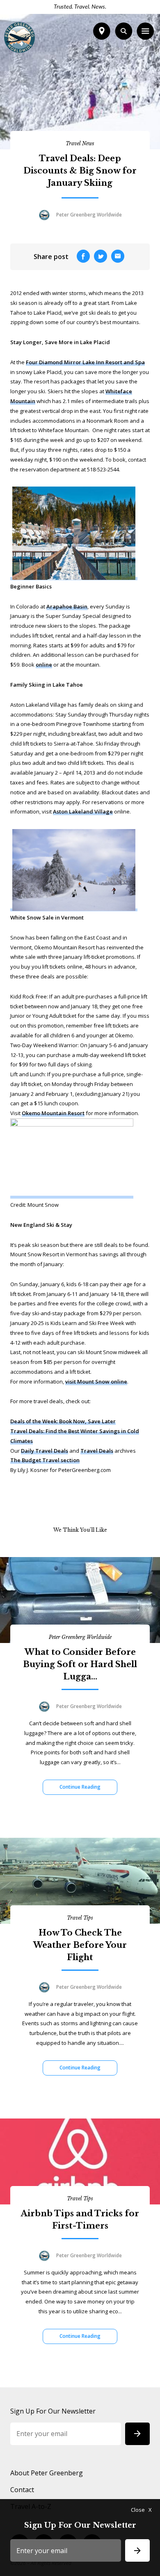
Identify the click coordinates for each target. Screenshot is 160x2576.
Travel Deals (97, 1451)
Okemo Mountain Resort (53, 1113)
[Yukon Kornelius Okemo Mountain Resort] (74, 908)
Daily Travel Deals (45, 1451)
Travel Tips (80, 1918)
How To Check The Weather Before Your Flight (80, 1945)
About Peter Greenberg (47, 2473)
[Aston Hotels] (74, 577)
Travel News (80, 143)
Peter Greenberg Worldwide (80, 1637)
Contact (22, 2490)
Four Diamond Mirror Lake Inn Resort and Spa (85, 362)
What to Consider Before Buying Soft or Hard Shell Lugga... (80, 1664)
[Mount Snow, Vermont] (72, 1195)
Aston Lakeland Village (83, 811)
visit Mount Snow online (96, 1382)
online (44, 665)
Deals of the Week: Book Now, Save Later (63, 1421)
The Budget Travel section (45, 1460)
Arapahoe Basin (67, 606)
